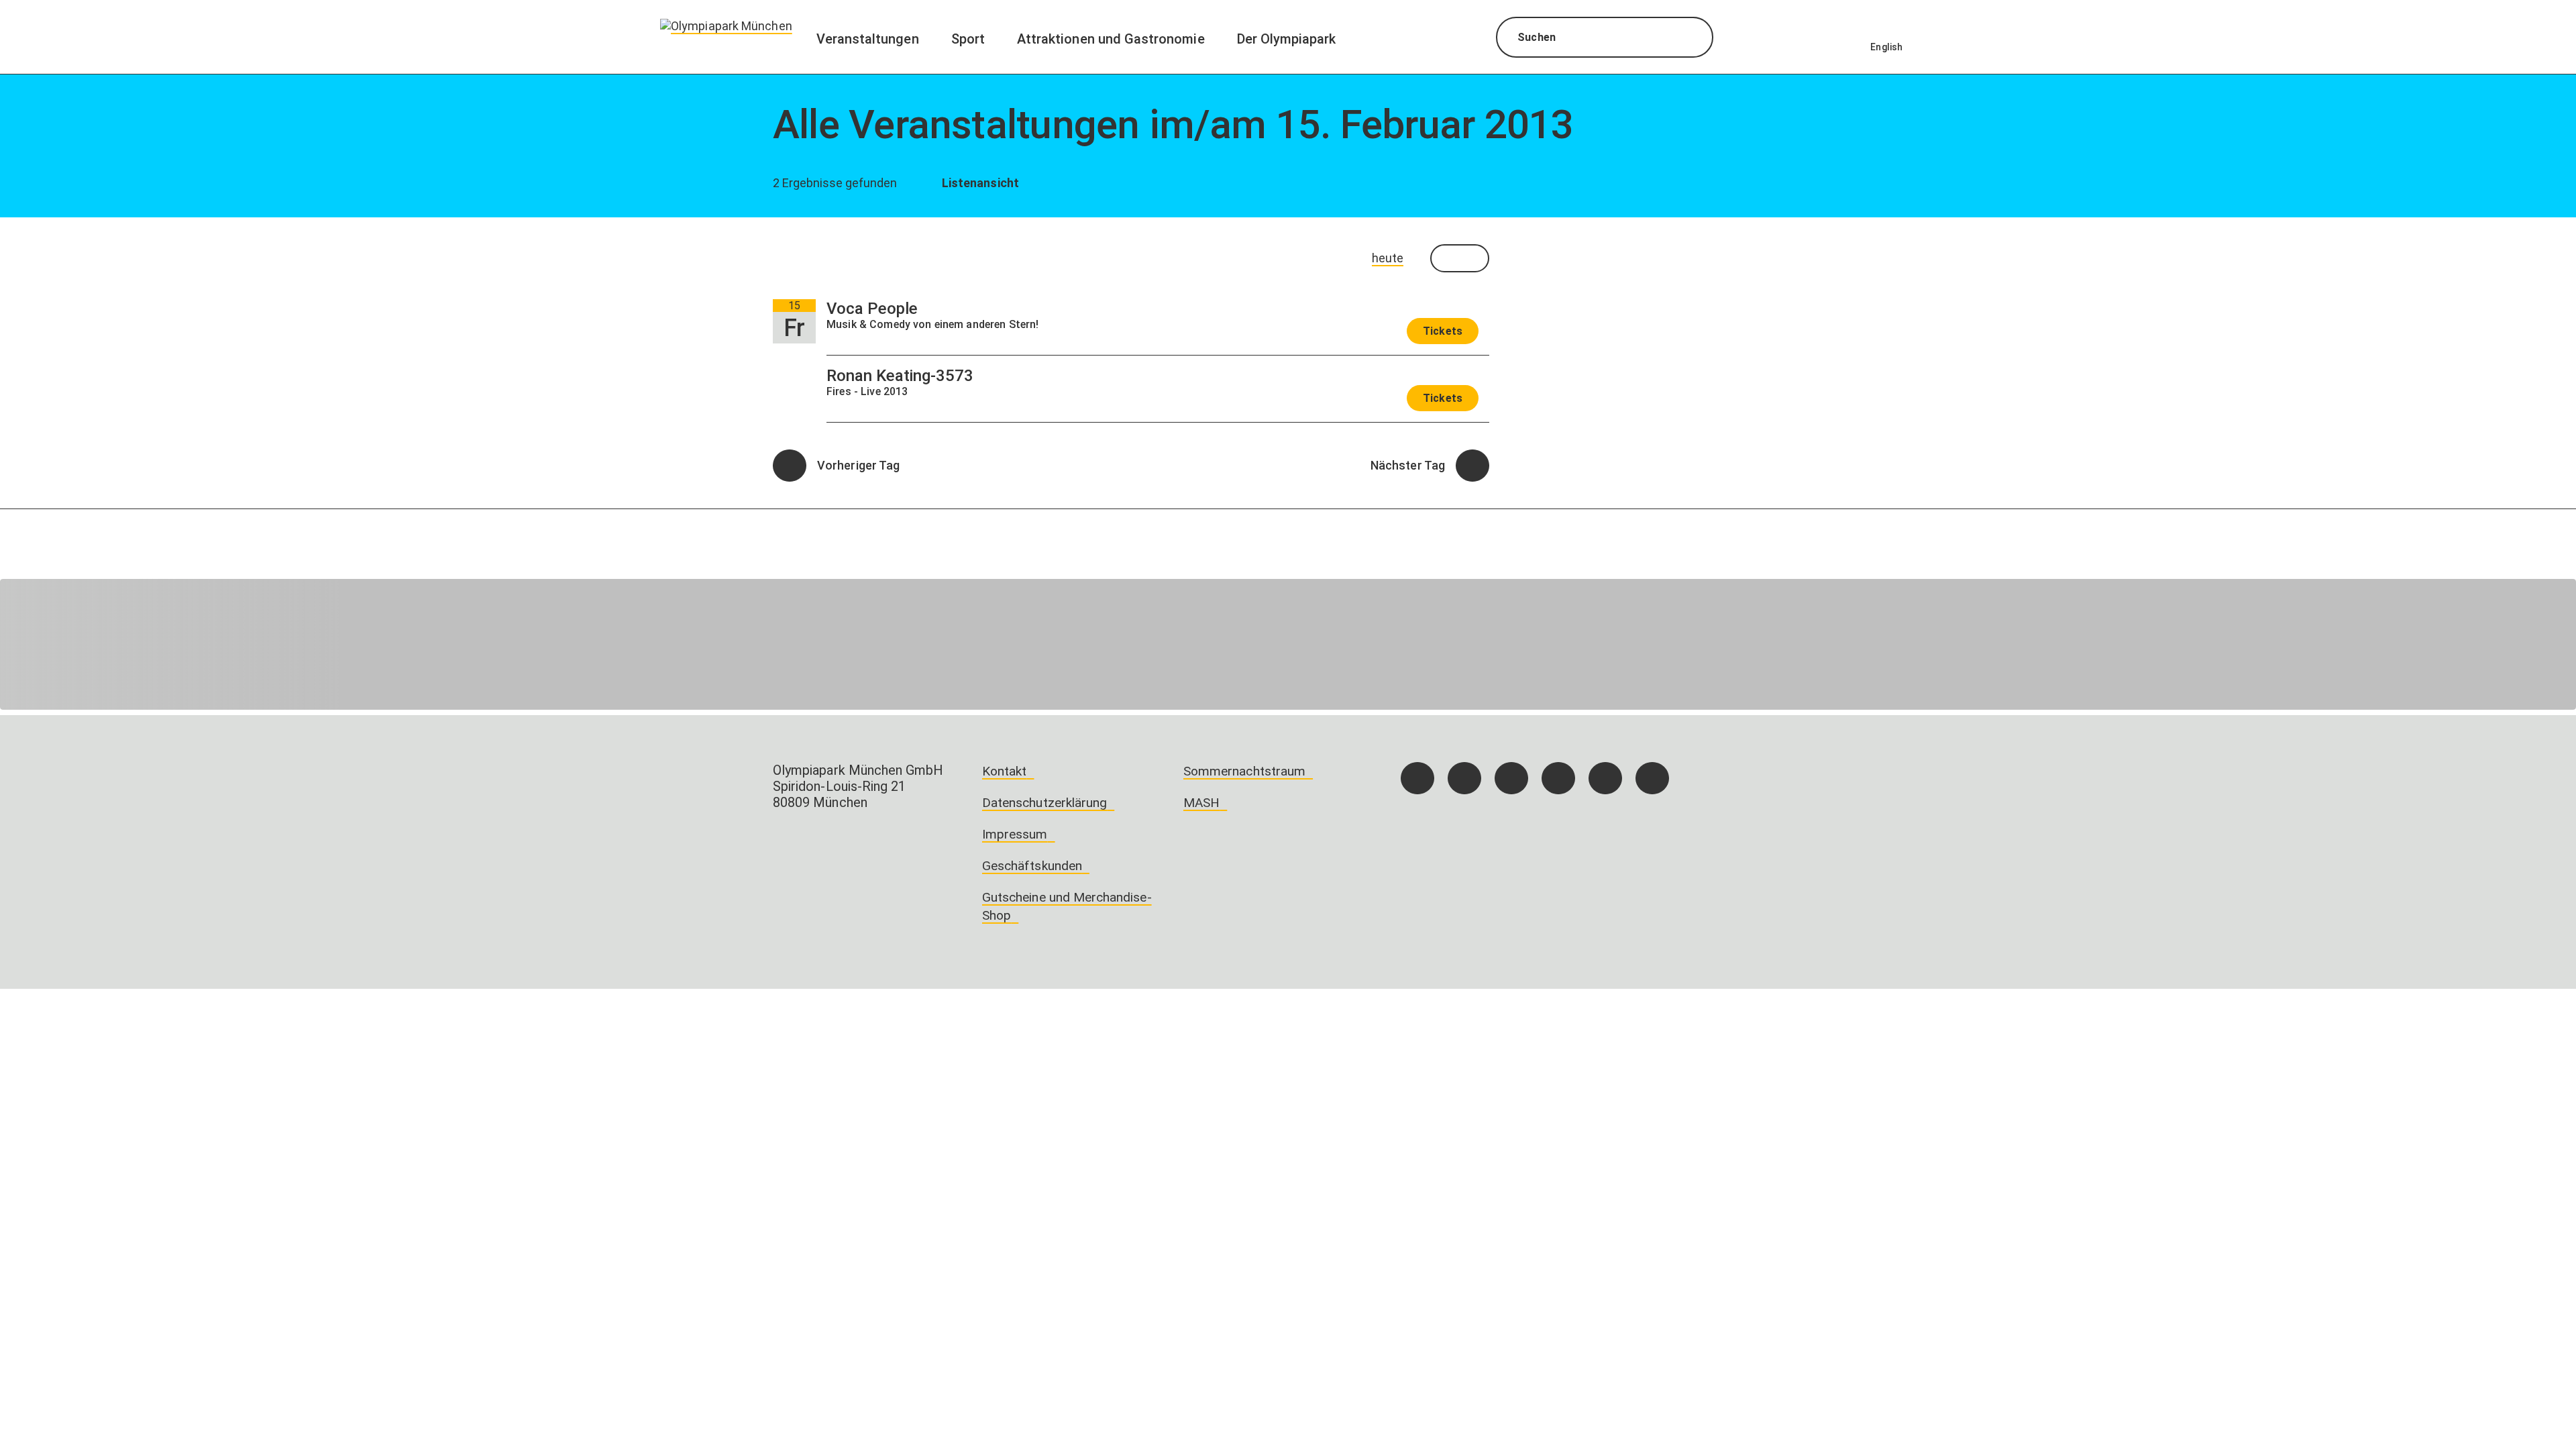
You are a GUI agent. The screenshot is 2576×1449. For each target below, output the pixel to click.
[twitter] (1558, 778)
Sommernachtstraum (1244, 771)
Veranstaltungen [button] (868, 39)
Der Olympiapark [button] (1287, 39)
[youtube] (1652, 778)
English (1886, 47)
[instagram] (1464, 778)
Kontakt (1004, 771)
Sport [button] (968, 39)
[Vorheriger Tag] (790, 466)
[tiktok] (1511, 778)
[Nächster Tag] (1472, 466)
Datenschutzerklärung (1044, 803)
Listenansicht (979, 183)
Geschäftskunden (1032, 866)
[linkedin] (1605, 778)
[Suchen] (1691, 39)
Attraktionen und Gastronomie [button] (1111, 39)
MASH (1201, 803)
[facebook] (1417, 778)
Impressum (1015, 834)
